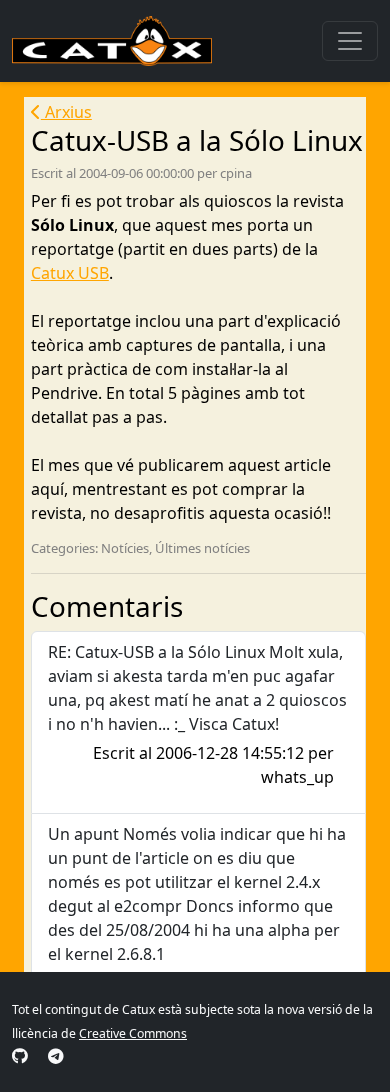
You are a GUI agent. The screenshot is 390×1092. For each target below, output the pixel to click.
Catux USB (70, 273)
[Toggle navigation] (350, 41)
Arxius (66, 112)
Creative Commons (133, 1033)
